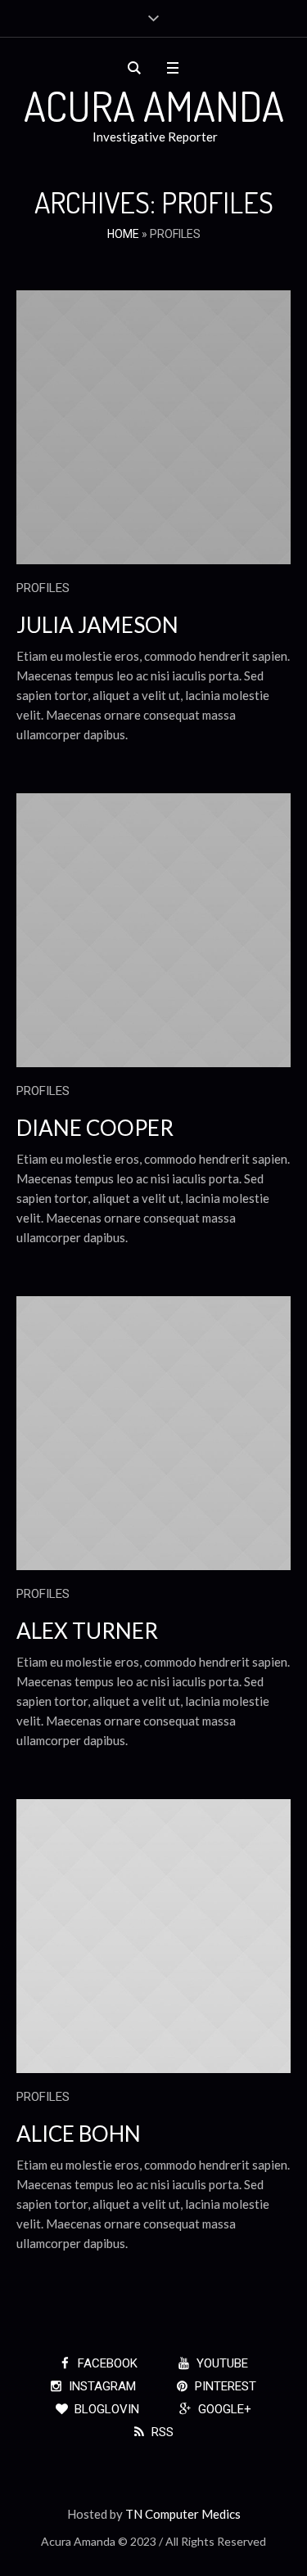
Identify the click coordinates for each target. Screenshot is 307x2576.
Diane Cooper (95, 1128)
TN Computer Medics (183, 2514)
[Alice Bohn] (153, 1936)
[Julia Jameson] (153, 427)
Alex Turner (87, 1631)
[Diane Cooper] (153, 930)
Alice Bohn (79, 2134)
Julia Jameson (97, 625)
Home (123, 234)
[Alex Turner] (153, 1433)
